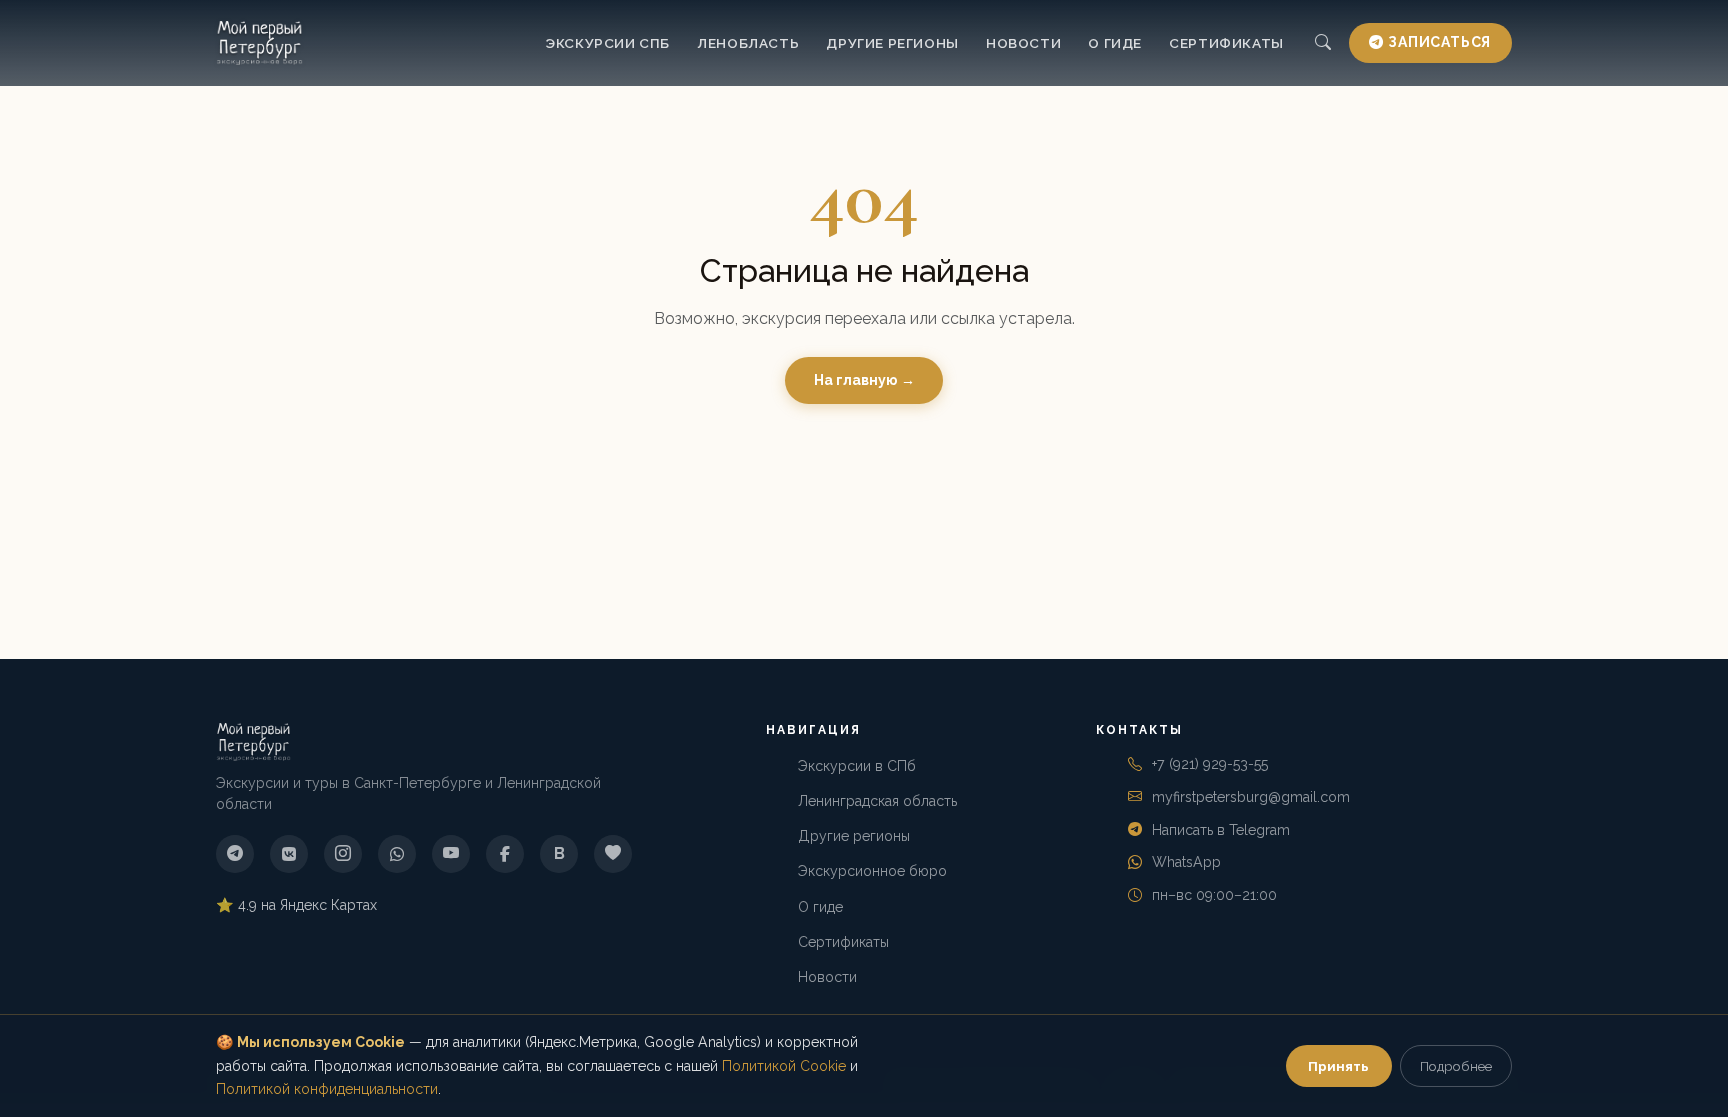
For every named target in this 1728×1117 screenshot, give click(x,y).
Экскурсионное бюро (872, 871)
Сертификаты (1226, 43)
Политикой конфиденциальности (327, 1089)
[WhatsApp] (397, 854)
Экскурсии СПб (607, 43)
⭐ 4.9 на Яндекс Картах (296, 905)
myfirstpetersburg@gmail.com (1251, 797)
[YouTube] (451, 854)
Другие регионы (892, 43)
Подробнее (1456, 1066)
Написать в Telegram (1221, 830)
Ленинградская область (877, 801)
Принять (1338, 1066)
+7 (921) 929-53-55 (1210, 764)
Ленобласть (748, 43)
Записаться (1439, 42)
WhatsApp (1186, 862)
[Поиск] (1322, 43)
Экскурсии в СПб (857, 766)
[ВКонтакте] (289, 854)
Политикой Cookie (784, 1066)
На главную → (864, 380)
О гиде (1115, 43)
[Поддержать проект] (613, 854)
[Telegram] (235, 854)
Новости (1023, 43)
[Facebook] (505, 854)
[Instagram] (343, 854)
